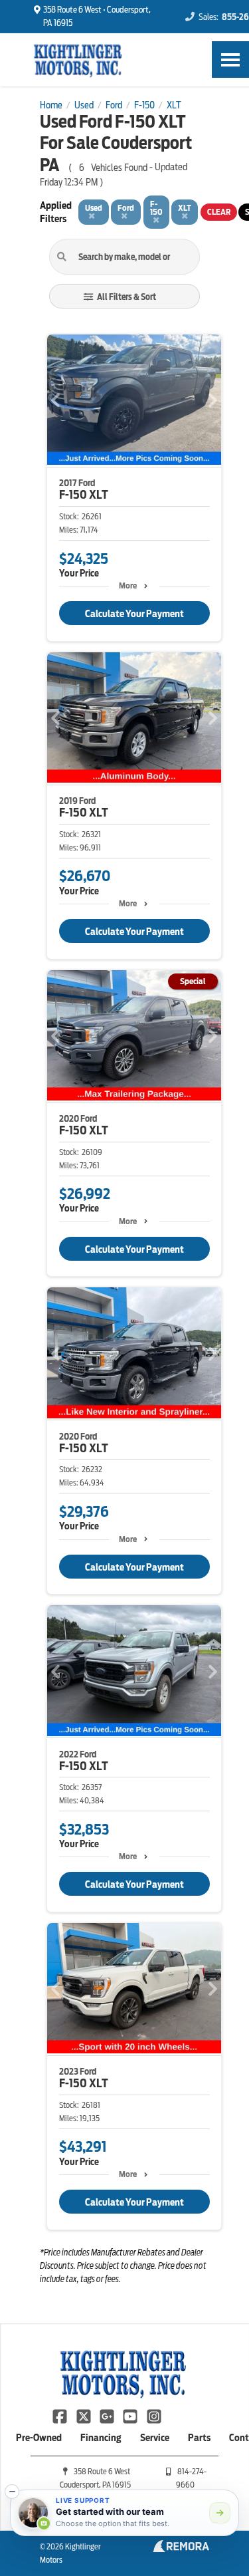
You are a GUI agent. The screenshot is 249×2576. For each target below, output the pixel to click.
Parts (199, 2438)
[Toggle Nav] (230, 60)
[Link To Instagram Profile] (154, 2415)
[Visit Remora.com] (181, 2549)
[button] (12, 2492)
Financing (101, 2438)
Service (155, 2438)
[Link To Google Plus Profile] (108, 2415)
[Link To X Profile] (84, 2415)
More (128, 585)
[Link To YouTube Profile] (131, 2415)
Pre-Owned (39, 2438)
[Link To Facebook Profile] (61, 2415)
